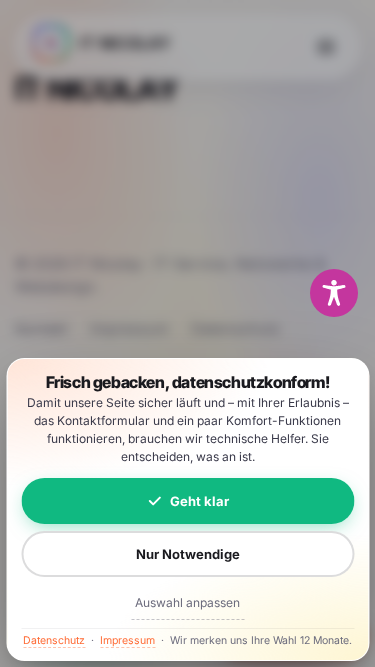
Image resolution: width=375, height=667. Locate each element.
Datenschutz (54, 640)
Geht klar (199, 501)
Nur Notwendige (188, 554)
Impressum (127, 640)
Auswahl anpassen (187, 602)
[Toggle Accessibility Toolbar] (334, 293)
